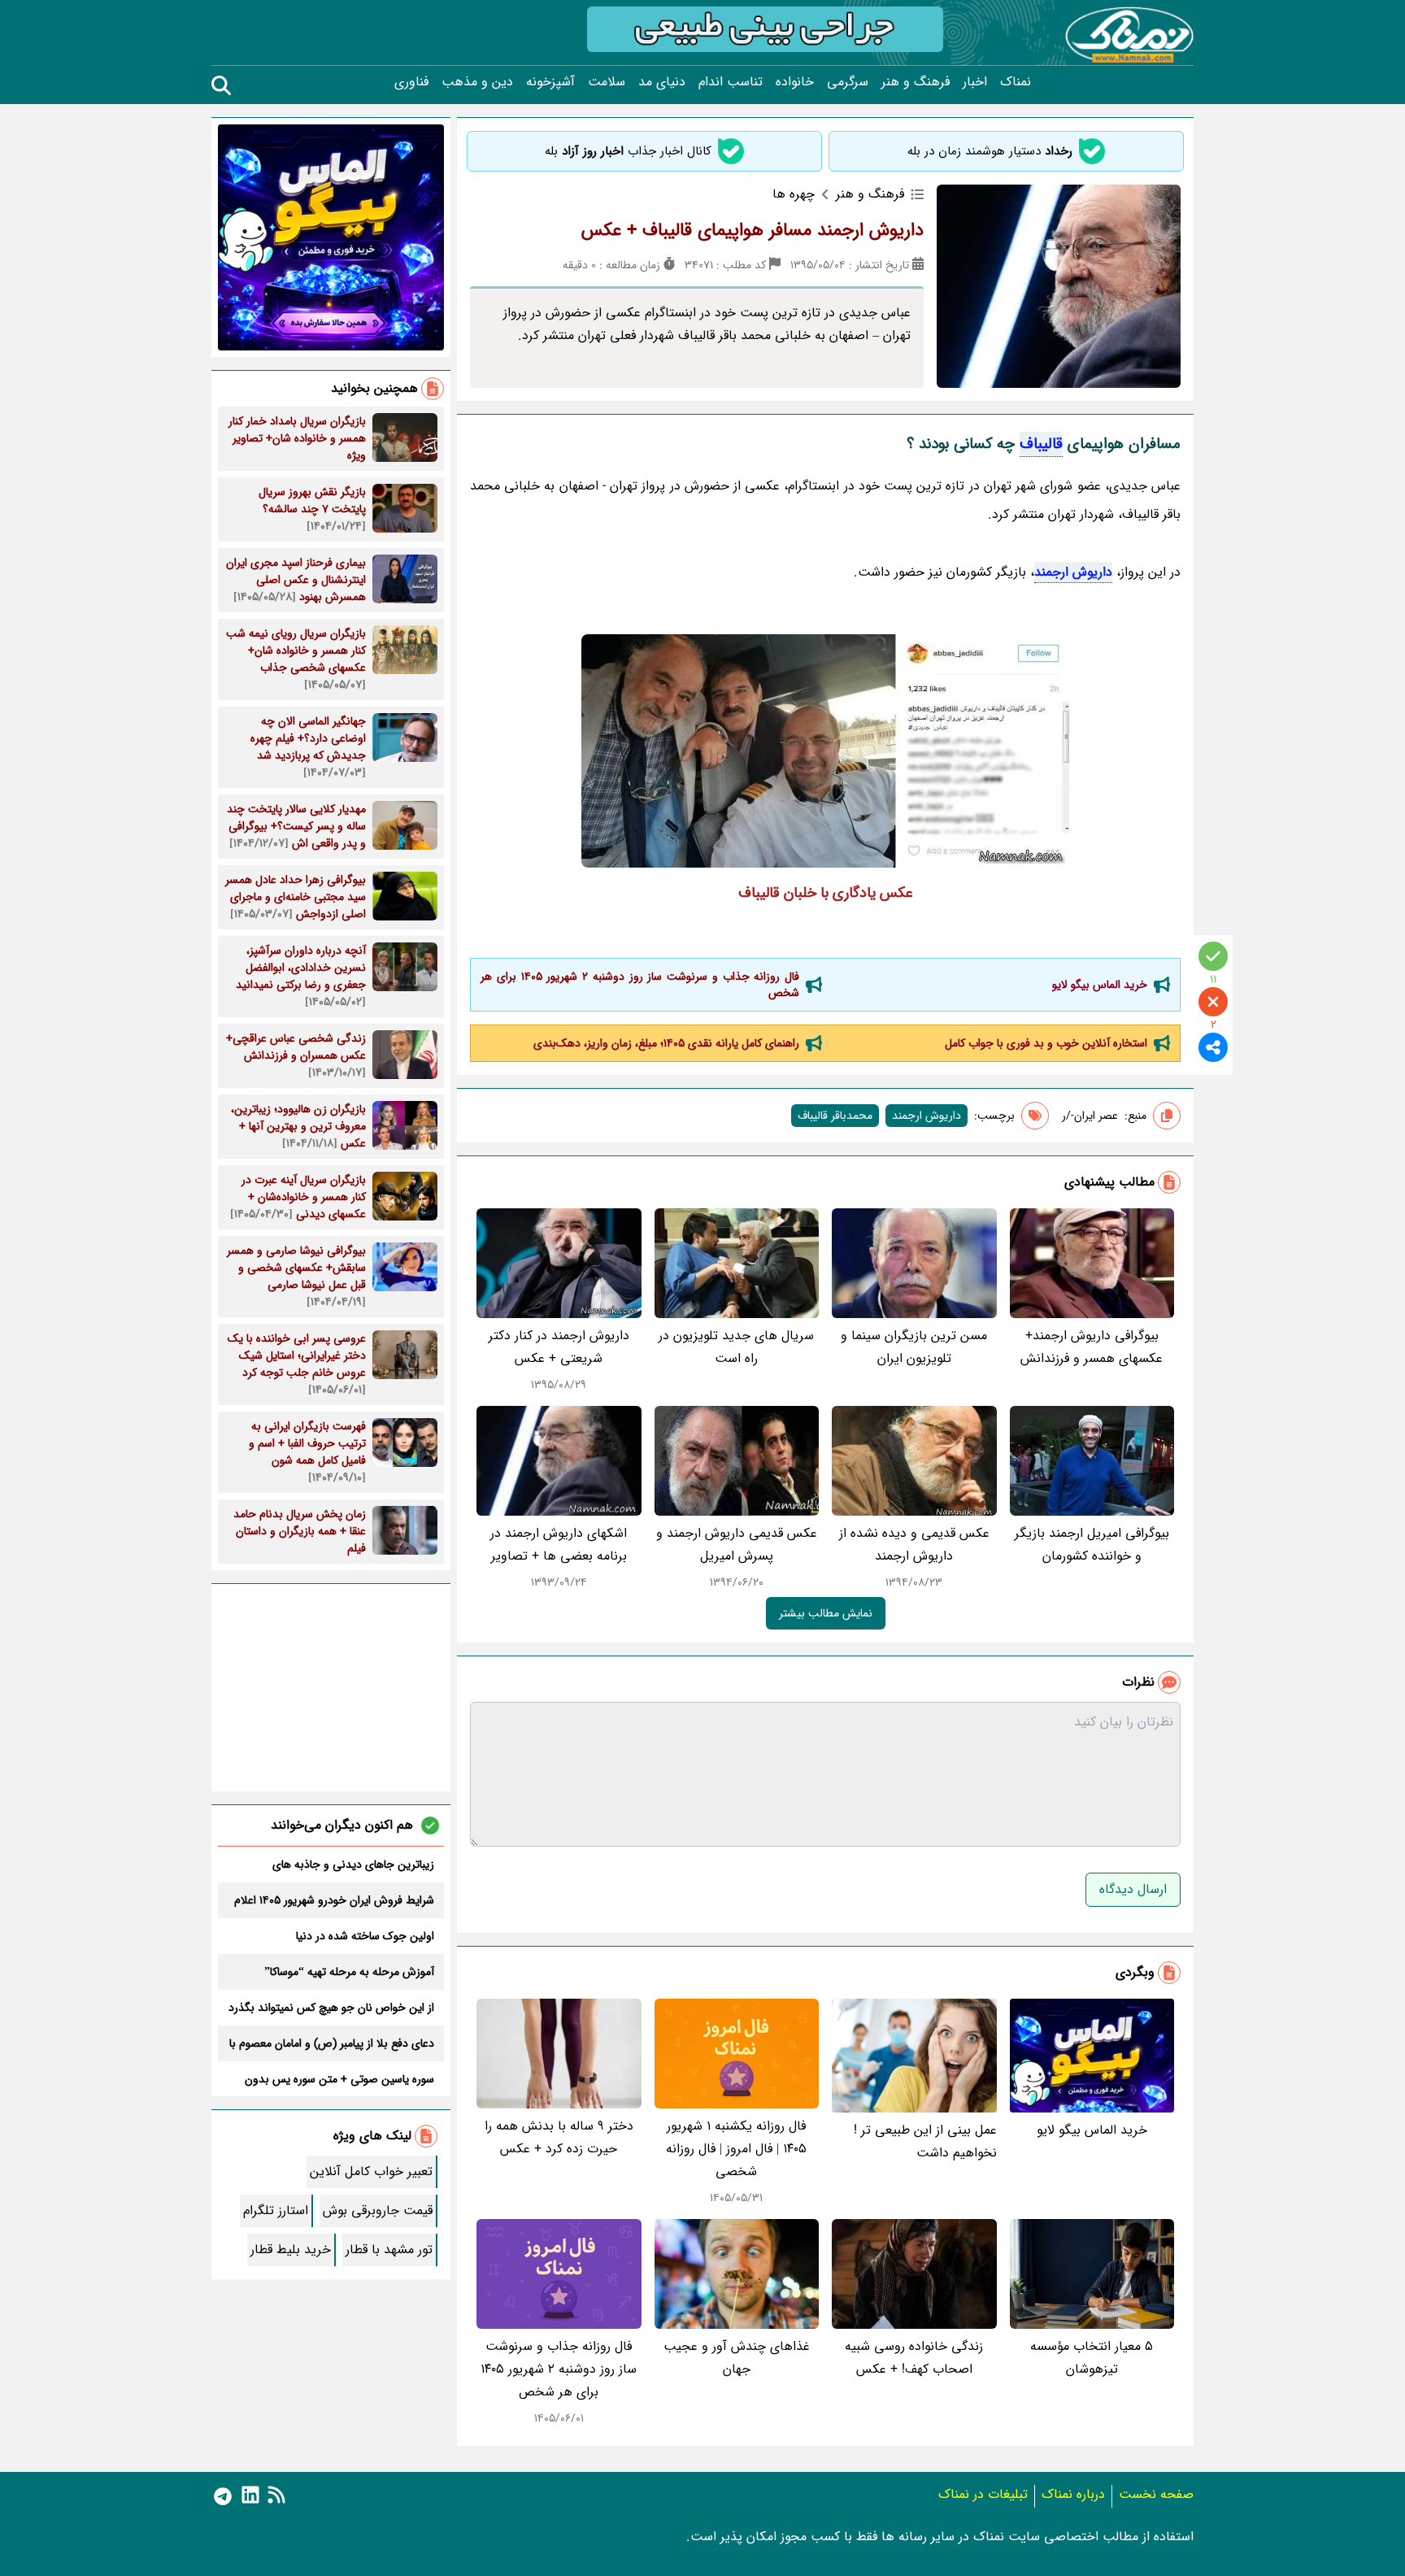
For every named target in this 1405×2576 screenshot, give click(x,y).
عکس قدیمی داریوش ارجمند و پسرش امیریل (737, 1545)
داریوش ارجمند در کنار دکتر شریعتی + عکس (559, 1347)
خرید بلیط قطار (291, 2250)
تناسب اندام (731, 82)
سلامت (607, 82)
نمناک (1016, 82)
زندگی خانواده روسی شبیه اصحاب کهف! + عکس (914, 2358)
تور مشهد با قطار (389, 2250)
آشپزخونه (550, 82)
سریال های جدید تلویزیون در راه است (736, 1347)
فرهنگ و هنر (916, 82)
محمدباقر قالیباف (835, 1116)
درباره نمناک (1073, 2494)
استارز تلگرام (276, 2210)
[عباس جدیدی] (825, 751)
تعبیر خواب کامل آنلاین (371, 2171)
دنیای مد (662, 82)
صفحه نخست (1156, 2494)
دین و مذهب (477, 82)
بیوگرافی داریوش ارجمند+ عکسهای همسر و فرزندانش (1092, 1347)
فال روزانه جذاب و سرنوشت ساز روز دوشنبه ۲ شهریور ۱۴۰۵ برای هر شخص (640, 985)
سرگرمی (848, 82)
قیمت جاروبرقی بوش (378, 2210)
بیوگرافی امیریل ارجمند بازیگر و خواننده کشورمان (1092, 1545)
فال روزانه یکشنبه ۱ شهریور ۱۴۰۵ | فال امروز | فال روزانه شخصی (736, 2149)
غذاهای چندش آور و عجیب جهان (737, 2358)
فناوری (411, 82)
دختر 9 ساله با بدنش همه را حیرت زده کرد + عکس (559, 2137)
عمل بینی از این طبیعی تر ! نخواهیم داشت (925, 2141)
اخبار (975, 82)
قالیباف (1041, 444)
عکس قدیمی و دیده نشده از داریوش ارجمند (914, 1545)
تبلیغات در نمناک (983, 2494)
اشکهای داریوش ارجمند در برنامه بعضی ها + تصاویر (559, 1545)
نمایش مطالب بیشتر (826, 1613)
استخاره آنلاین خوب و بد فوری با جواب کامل (1046, 1043)
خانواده (795, 82)
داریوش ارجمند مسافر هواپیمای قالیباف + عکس (753, 230)
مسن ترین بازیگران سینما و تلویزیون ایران (914, 1347)
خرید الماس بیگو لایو (1100, 985)
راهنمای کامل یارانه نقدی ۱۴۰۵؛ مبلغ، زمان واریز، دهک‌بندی (666, 1043)
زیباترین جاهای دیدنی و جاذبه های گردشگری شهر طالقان (353, 1865)
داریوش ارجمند (1073, 572)
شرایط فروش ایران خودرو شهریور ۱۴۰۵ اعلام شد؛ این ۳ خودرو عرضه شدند (334, 1900)
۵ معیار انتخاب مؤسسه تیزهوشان (1092, 2358)
